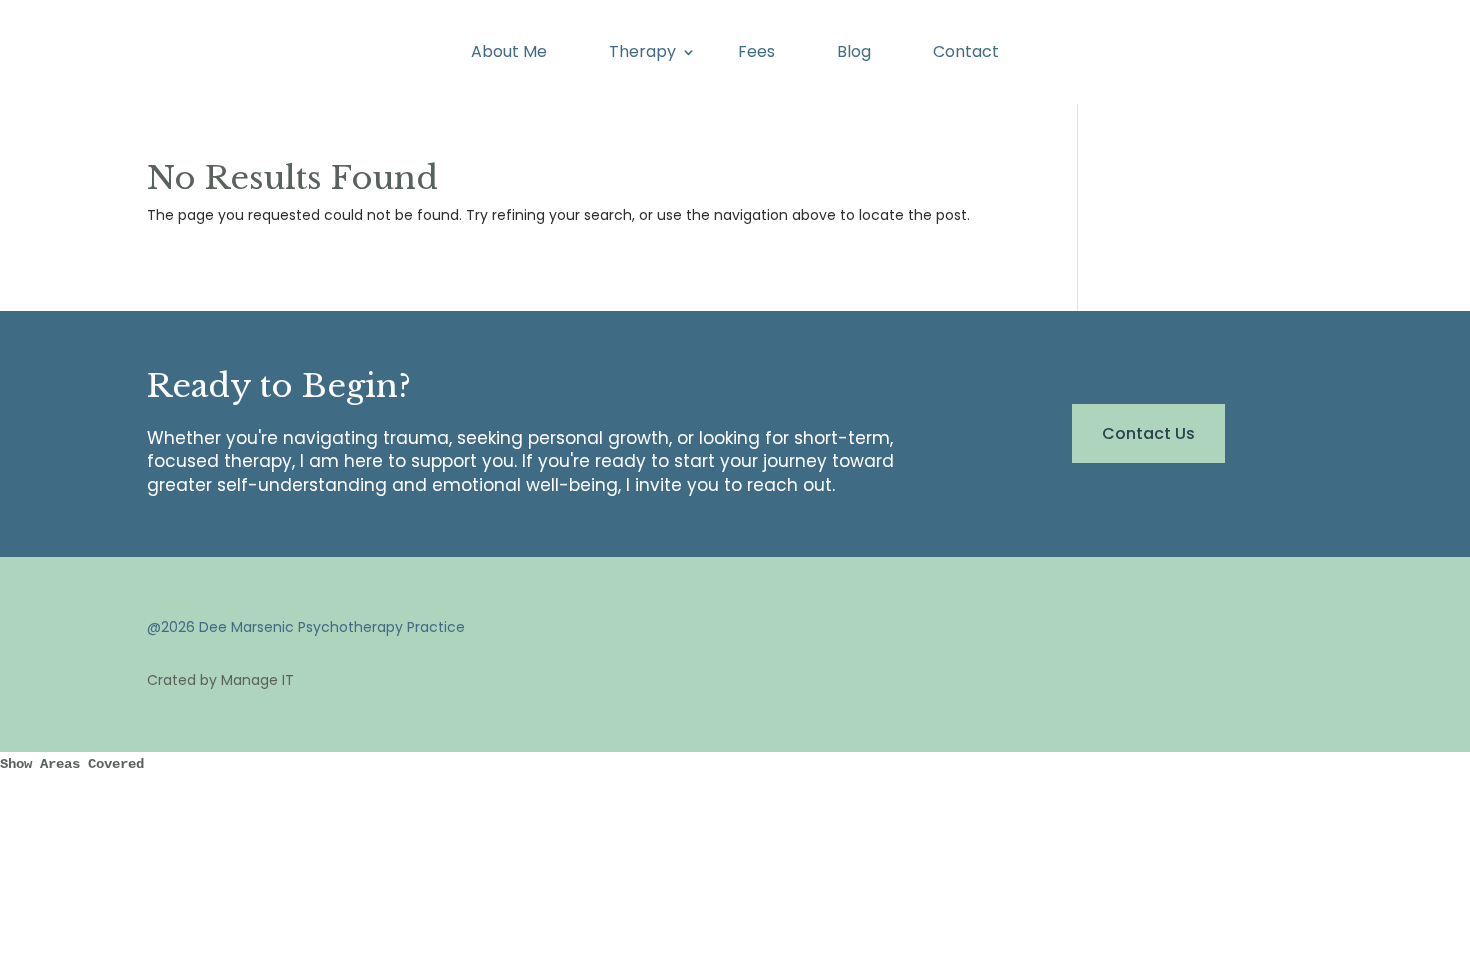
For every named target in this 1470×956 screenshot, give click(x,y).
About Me (509, 54)
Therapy (642, 54)
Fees (756, 54)
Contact (966, 54)
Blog (854, 54)
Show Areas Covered (72, 764)
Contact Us (1148, 433)
